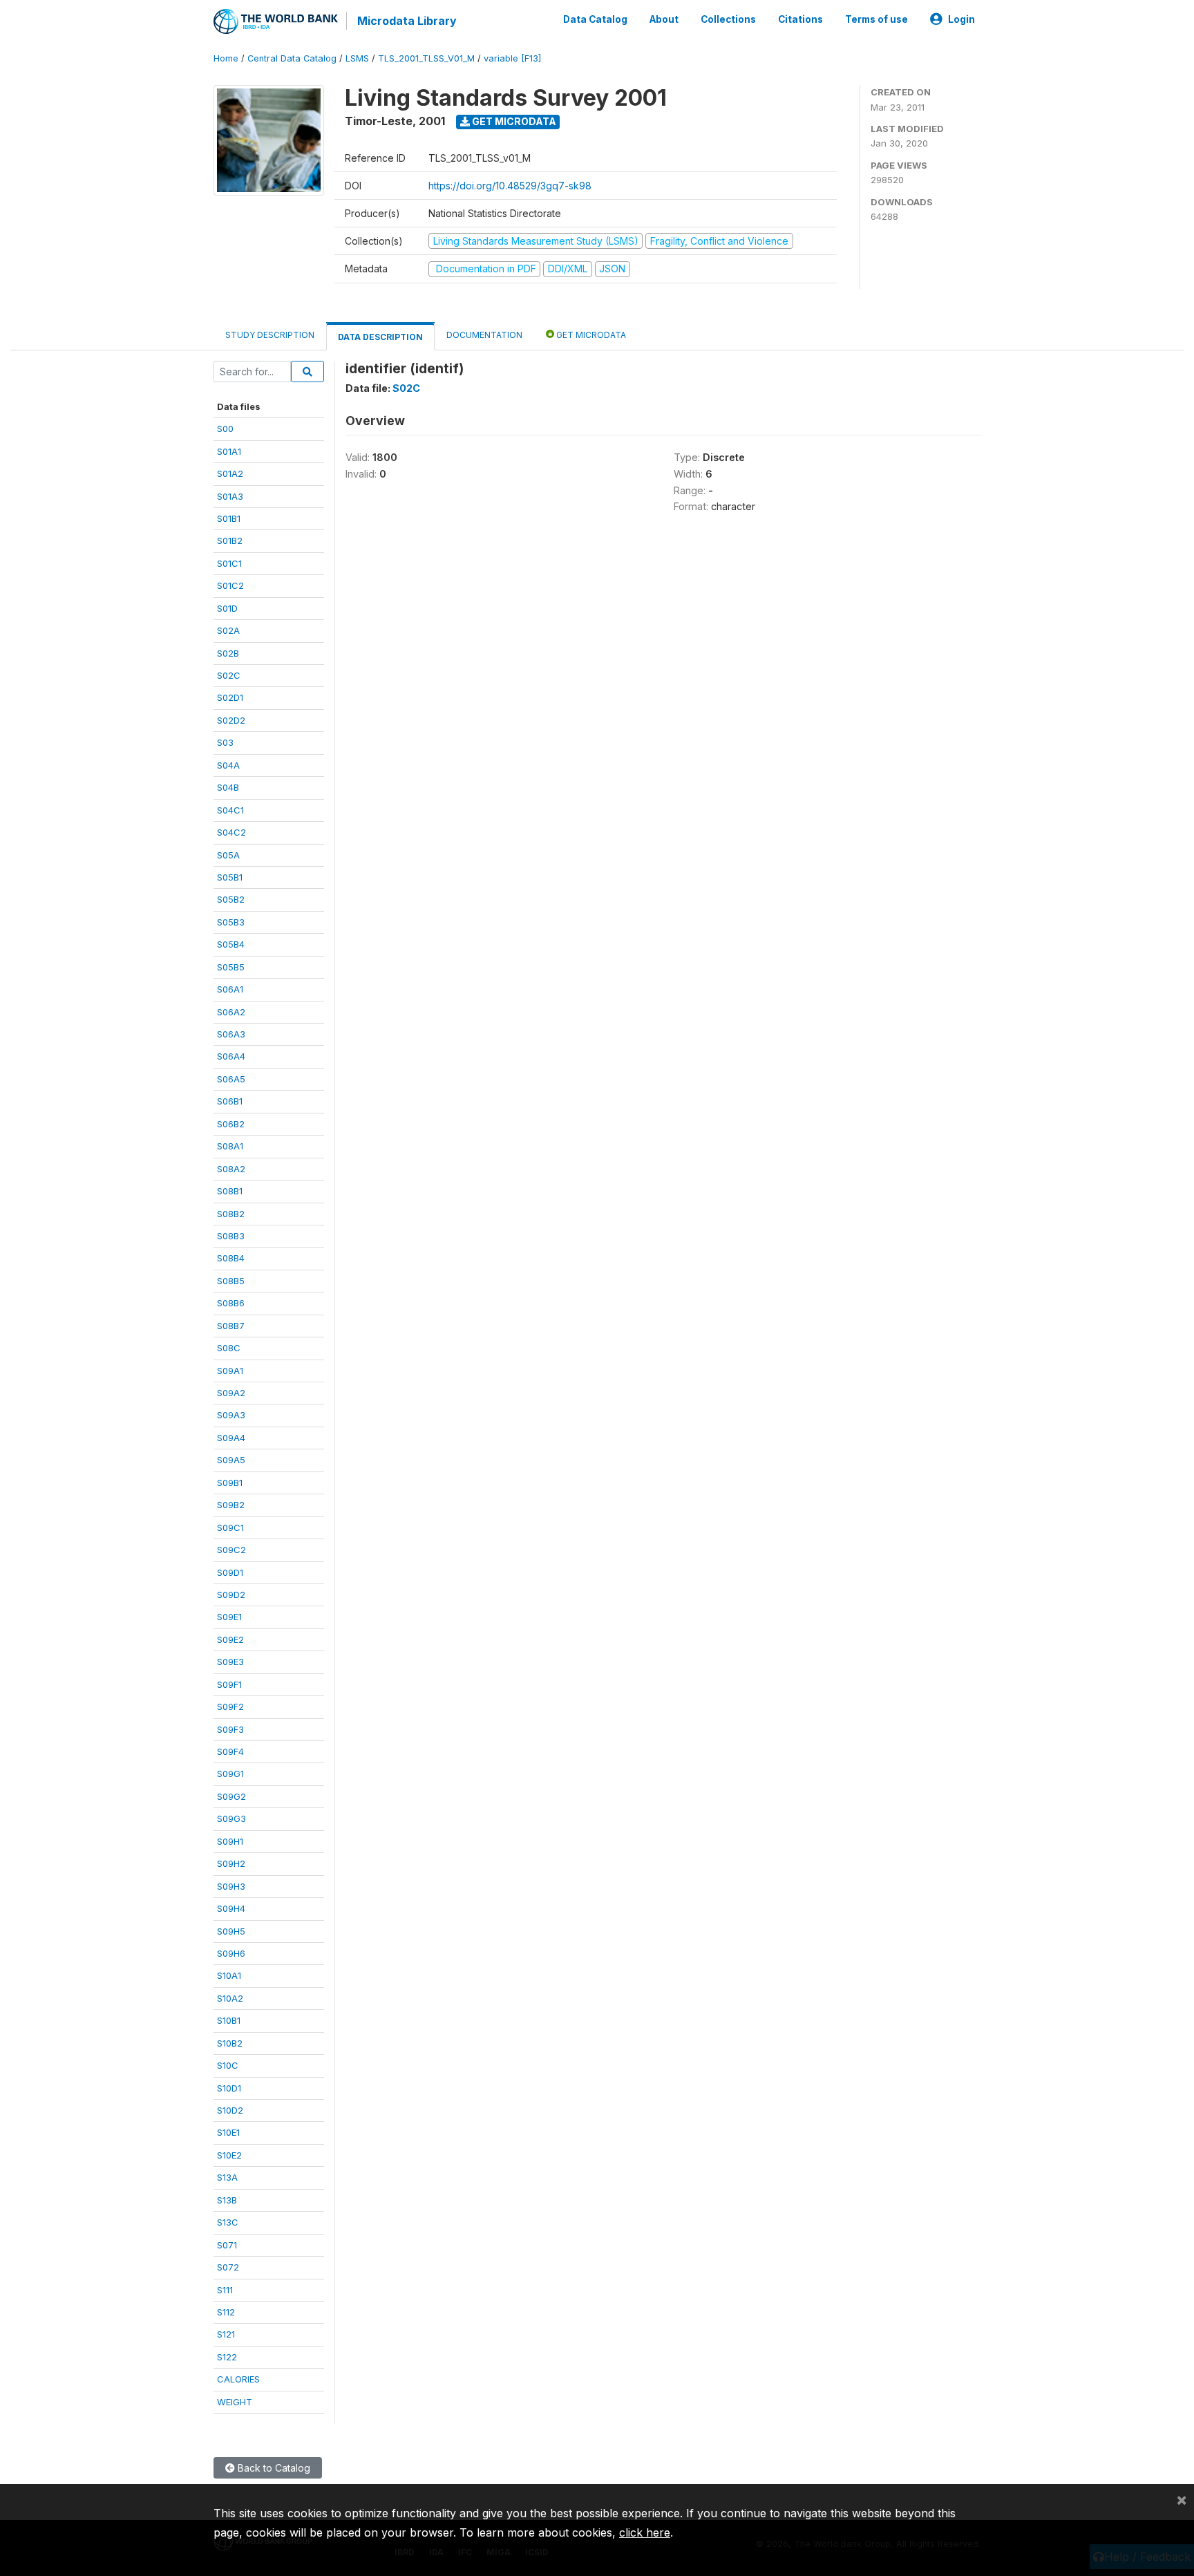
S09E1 (229, 1617)
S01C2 (230, 585)
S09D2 (231, 1595)
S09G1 (230, 1774)
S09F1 (229, 1684)
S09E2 (230, 1639)
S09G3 (231, 1818)
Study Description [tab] (270, 335)
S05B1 (230, 877)
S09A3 (231, 1415)
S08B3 (231, 1236)
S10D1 (229, 2088)
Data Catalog (595, 19)
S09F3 (230, 1729)
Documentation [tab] (484, 335)
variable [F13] (512, 58)
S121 (226, 2334)
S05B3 (231, 922)
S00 (225, 429)
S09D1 (230, 1572)
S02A (228, 630)
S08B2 (231, 1214)
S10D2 (230, 2110)
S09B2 (231, 1505)
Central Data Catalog (292, 58)
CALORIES (238, 2379)
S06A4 (231, 1056)
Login (961, 19)
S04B (228, 787)
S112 (226, 2312)
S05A (228, 855)
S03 (225, 742)
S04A (228, 765)
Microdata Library (407, 21)
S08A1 (230, 1146)
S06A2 (231, 1012)
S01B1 (229, 518)
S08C (229, 1348)
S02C (229, 675)
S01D (227, 608)
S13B (227, 2200)
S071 (227, 2245)
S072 (228, 2267)
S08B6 (231, 1303)
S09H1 (230, 1841)
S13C (228, 2222)
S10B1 (229, 2020)
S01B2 (230, 540)
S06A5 (231, 1079)
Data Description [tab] (380, 337)
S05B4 (231, 944)
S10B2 (230, 2043)
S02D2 (231, 720)
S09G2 (231, 1796)
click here (645, 2532)
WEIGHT (235, 2402)
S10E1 (228, 2132)
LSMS (357, 58)
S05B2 (231, 899)
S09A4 (231, 1438)
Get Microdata (513, 121)
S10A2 (230, 1998)
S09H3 (231, 1886)
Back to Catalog (273, 2468)
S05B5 (231, 967)
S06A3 (231, 1034)
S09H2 (231, 1863)
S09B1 (230, 1483)
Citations (800, 19)
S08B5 (231, 1281)
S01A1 (229, 451)
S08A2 (231, 1169)
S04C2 (231, 832)
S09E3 (230, 1662)
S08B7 (231, 1326)
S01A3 (230, 496)
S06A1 (230, 989)
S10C (228, 2065)
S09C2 (231, 1550)
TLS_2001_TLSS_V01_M (426, 58)
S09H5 (231, 1931)
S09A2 (231, 1393)
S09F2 (230, 1707)
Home (226, 58)
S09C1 (230, 1527)
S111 (225, 2290)
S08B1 (230, 1191)
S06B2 (231, 1124)
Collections (728, 19)
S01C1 (229, 563)
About (664, 19)
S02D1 (230, 697)
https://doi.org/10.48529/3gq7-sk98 (510, 186)
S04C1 (230, 810)
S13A (227, 2177)
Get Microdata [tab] (590, 335)
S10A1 (229, 1975)
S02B (228, 653)
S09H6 (231, 1953)
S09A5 (231, 1460)
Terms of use (876, 19)
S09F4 (230, 1751)
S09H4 (231, 1908)
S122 (227, 2357)
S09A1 (230, 1371)
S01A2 (230, 473)
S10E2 (229, 2155)
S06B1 (230, 1101)
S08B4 (231, 1258)
